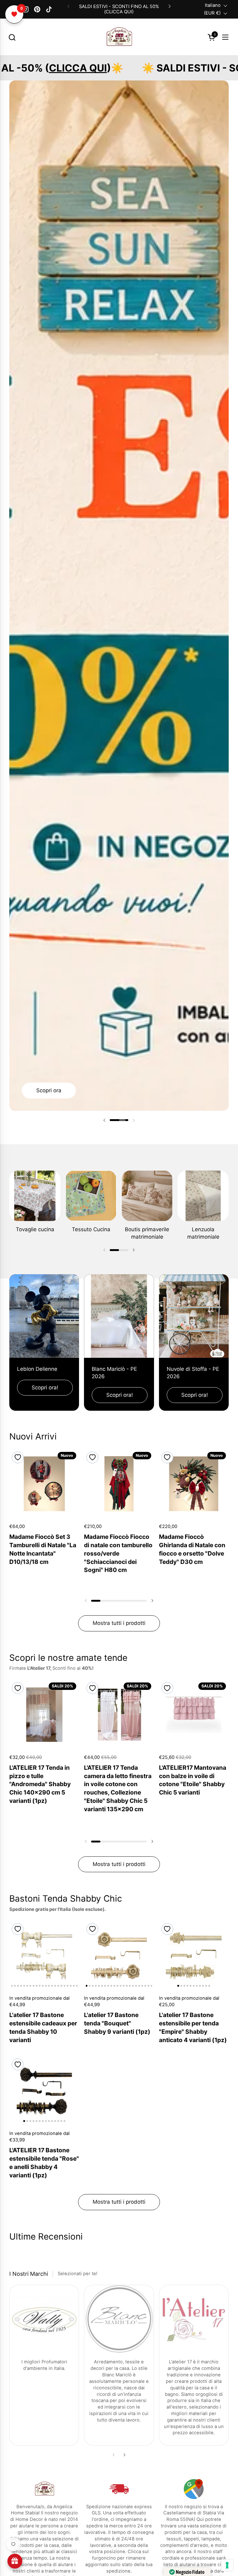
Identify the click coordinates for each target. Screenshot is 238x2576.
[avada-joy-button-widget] (15, 2561)
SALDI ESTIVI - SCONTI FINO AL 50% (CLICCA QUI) (119, 9)
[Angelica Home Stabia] (119, 37)
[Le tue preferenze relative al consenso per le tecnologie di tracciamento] (227, 2565)
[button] (12, 37)
